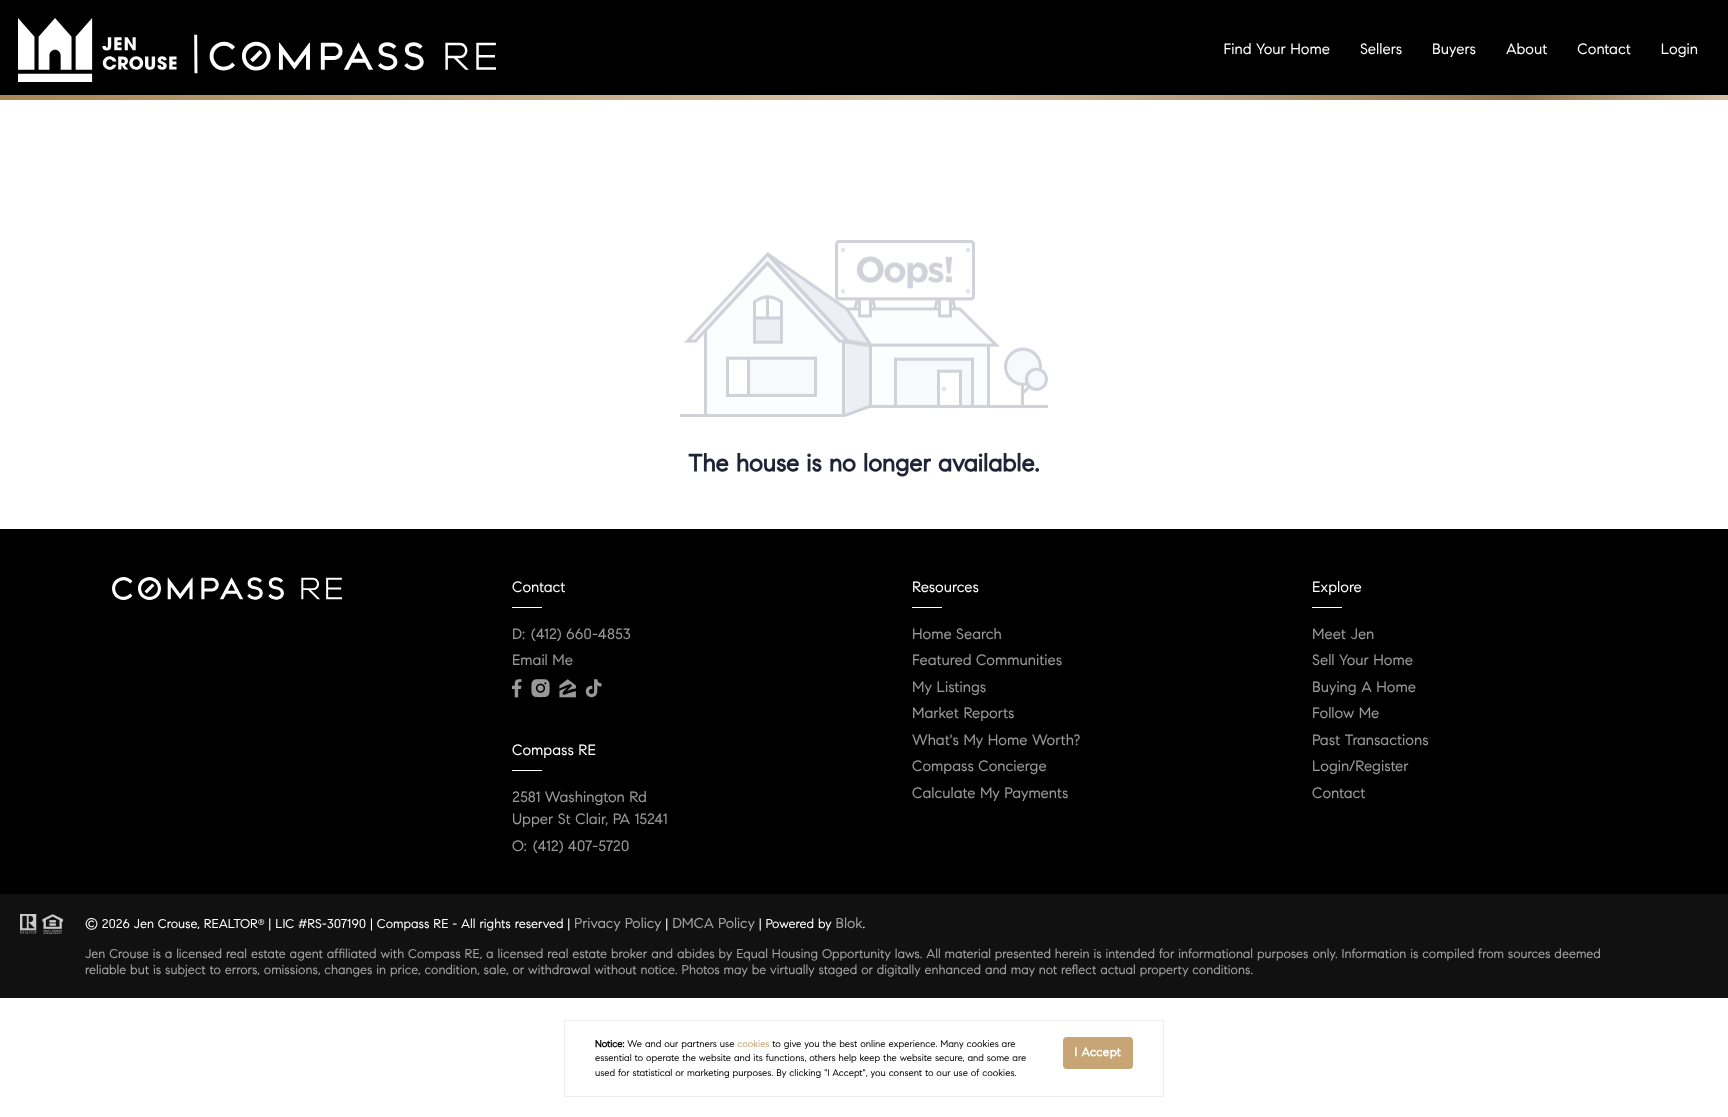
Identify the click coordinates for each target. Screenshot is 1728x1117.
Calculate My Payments (990, 794)
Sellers (1381, 50)
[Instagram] (540, 689)
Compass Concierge (979, 767)
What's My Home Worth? (996, 741)
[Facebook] (516, 689)
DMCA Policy (713, 923)
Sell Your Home (1362, 661)
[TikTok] (594, 689)
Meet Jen (1343, 635)
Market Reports (963, 714)
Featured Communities (987, 661)
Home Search (957, 635)
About (1526, 50)
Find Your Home (1277, 50)
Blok (849, 923)
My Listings (949, 688)
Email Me (542, 661)
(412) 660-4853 (581, 635)
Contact (1603, 50)
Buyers (1454, 50)
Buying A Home (1364, 688)
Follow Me (1345, 714)
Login (1679, 50)
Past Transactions (1370, 741)
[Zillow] (567, 689)
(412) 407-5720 (581, 847)
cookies (753, 1044)
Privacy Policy (617, 923)
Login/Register (1360, 767)
